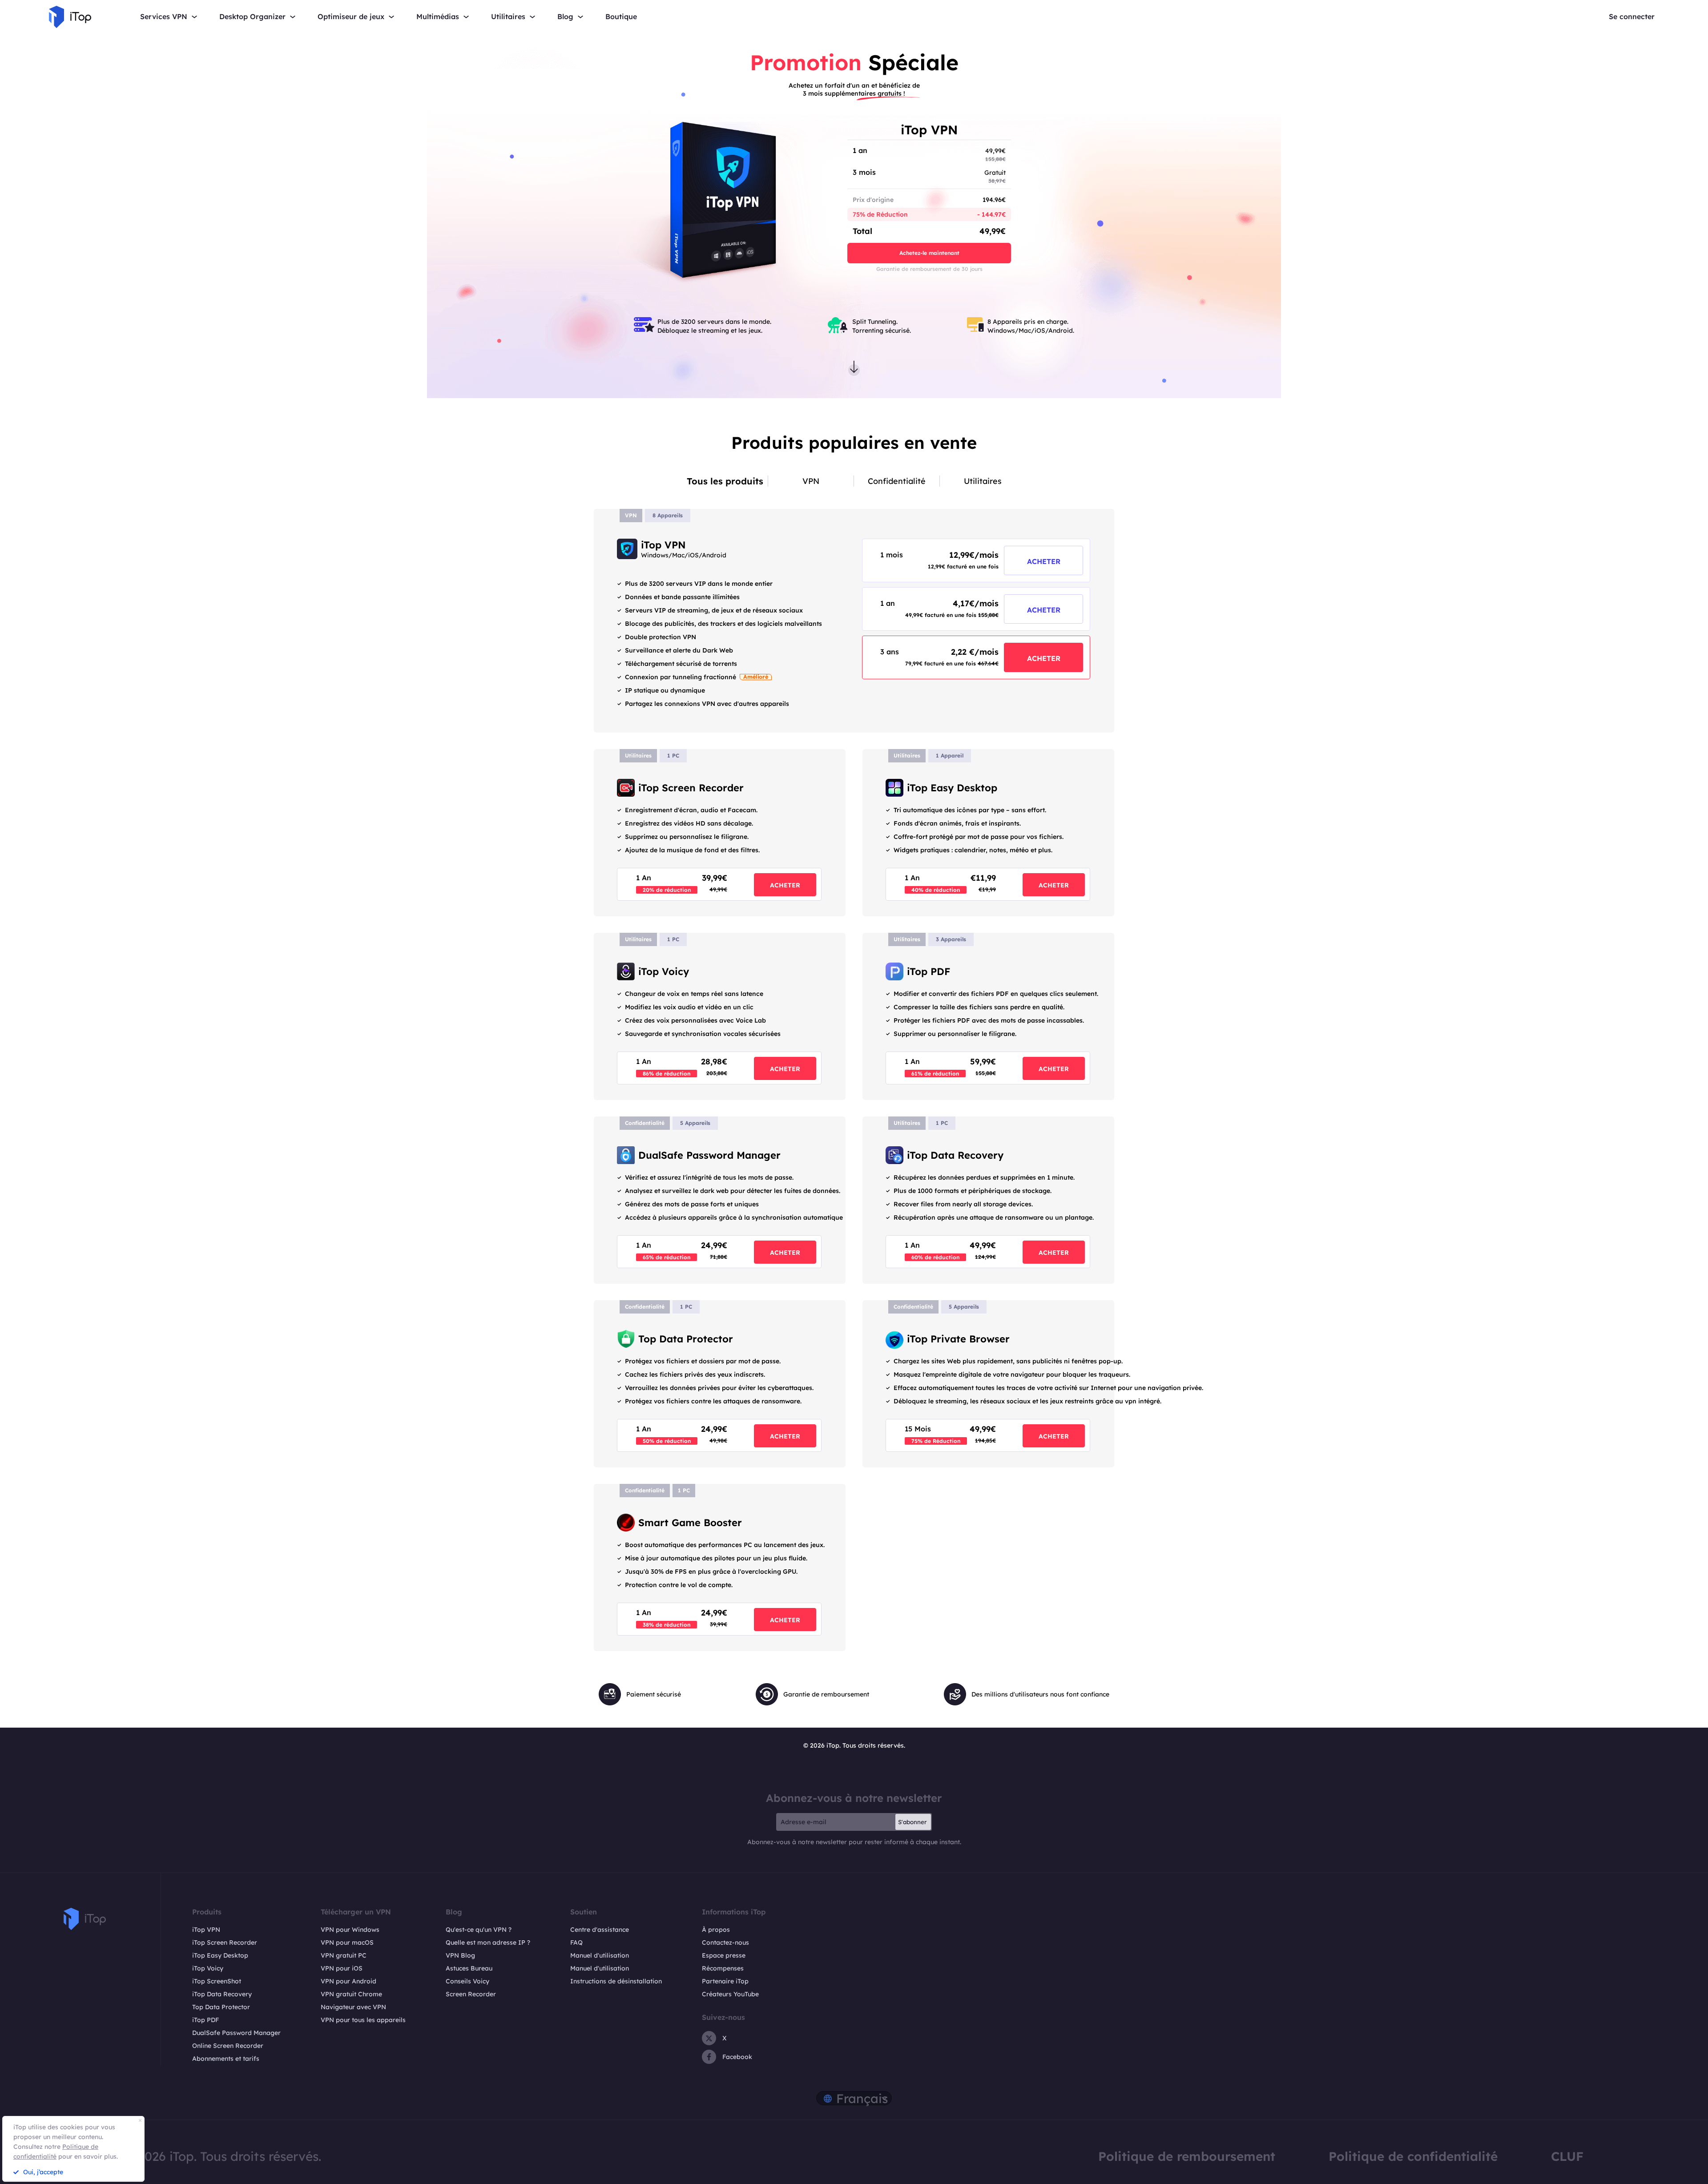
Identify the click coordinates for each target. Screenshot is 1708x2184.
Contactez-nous (725, 1942)
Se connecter (1632, 17)
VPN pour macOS (347, 1942)
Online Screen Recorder (228, 2046)
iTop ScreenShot (217, 1981)
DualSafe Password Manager (236, 2033)
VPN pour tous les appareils (363, 2020)
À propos (716, 1930)
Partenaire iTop (725, 1981)
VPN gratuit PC (344, 1955)
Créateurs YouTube (730, 1994)
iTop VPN (206, 1930)
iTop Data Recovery (222, 1994)
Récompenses (723, 1968)
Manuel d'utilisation (600, 1955)
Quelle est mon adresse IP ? (488, 1942)
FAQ (576, 1942)
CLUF (1567, 2156)
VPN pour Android (348, 1981)
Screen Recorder (471, 1994)
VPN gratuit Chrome (351, 1994)
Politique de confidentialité (1413, 2156)
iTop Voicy (208, 1968)
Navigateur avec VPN (353, 2007)
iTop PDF (205, 2020)
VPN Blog (460, 1955)
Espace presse (724, 1955)
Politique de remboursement (1187, 2156)
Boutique (621, 17)
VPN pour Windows (350, 1930)
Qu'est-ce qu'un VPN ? (479, 1930)
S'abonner (912, 1822)
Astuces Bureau (469, 1968)
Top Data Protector (221, 2007)
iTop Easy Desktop (220, 1955)
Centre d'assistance (600, 1930)
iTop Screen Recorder (225, 1942)
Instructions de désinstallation (616, 1981)
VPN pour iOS (342, 1968)
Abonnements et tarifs (226, 2059)
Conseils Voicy (467, 1981)
